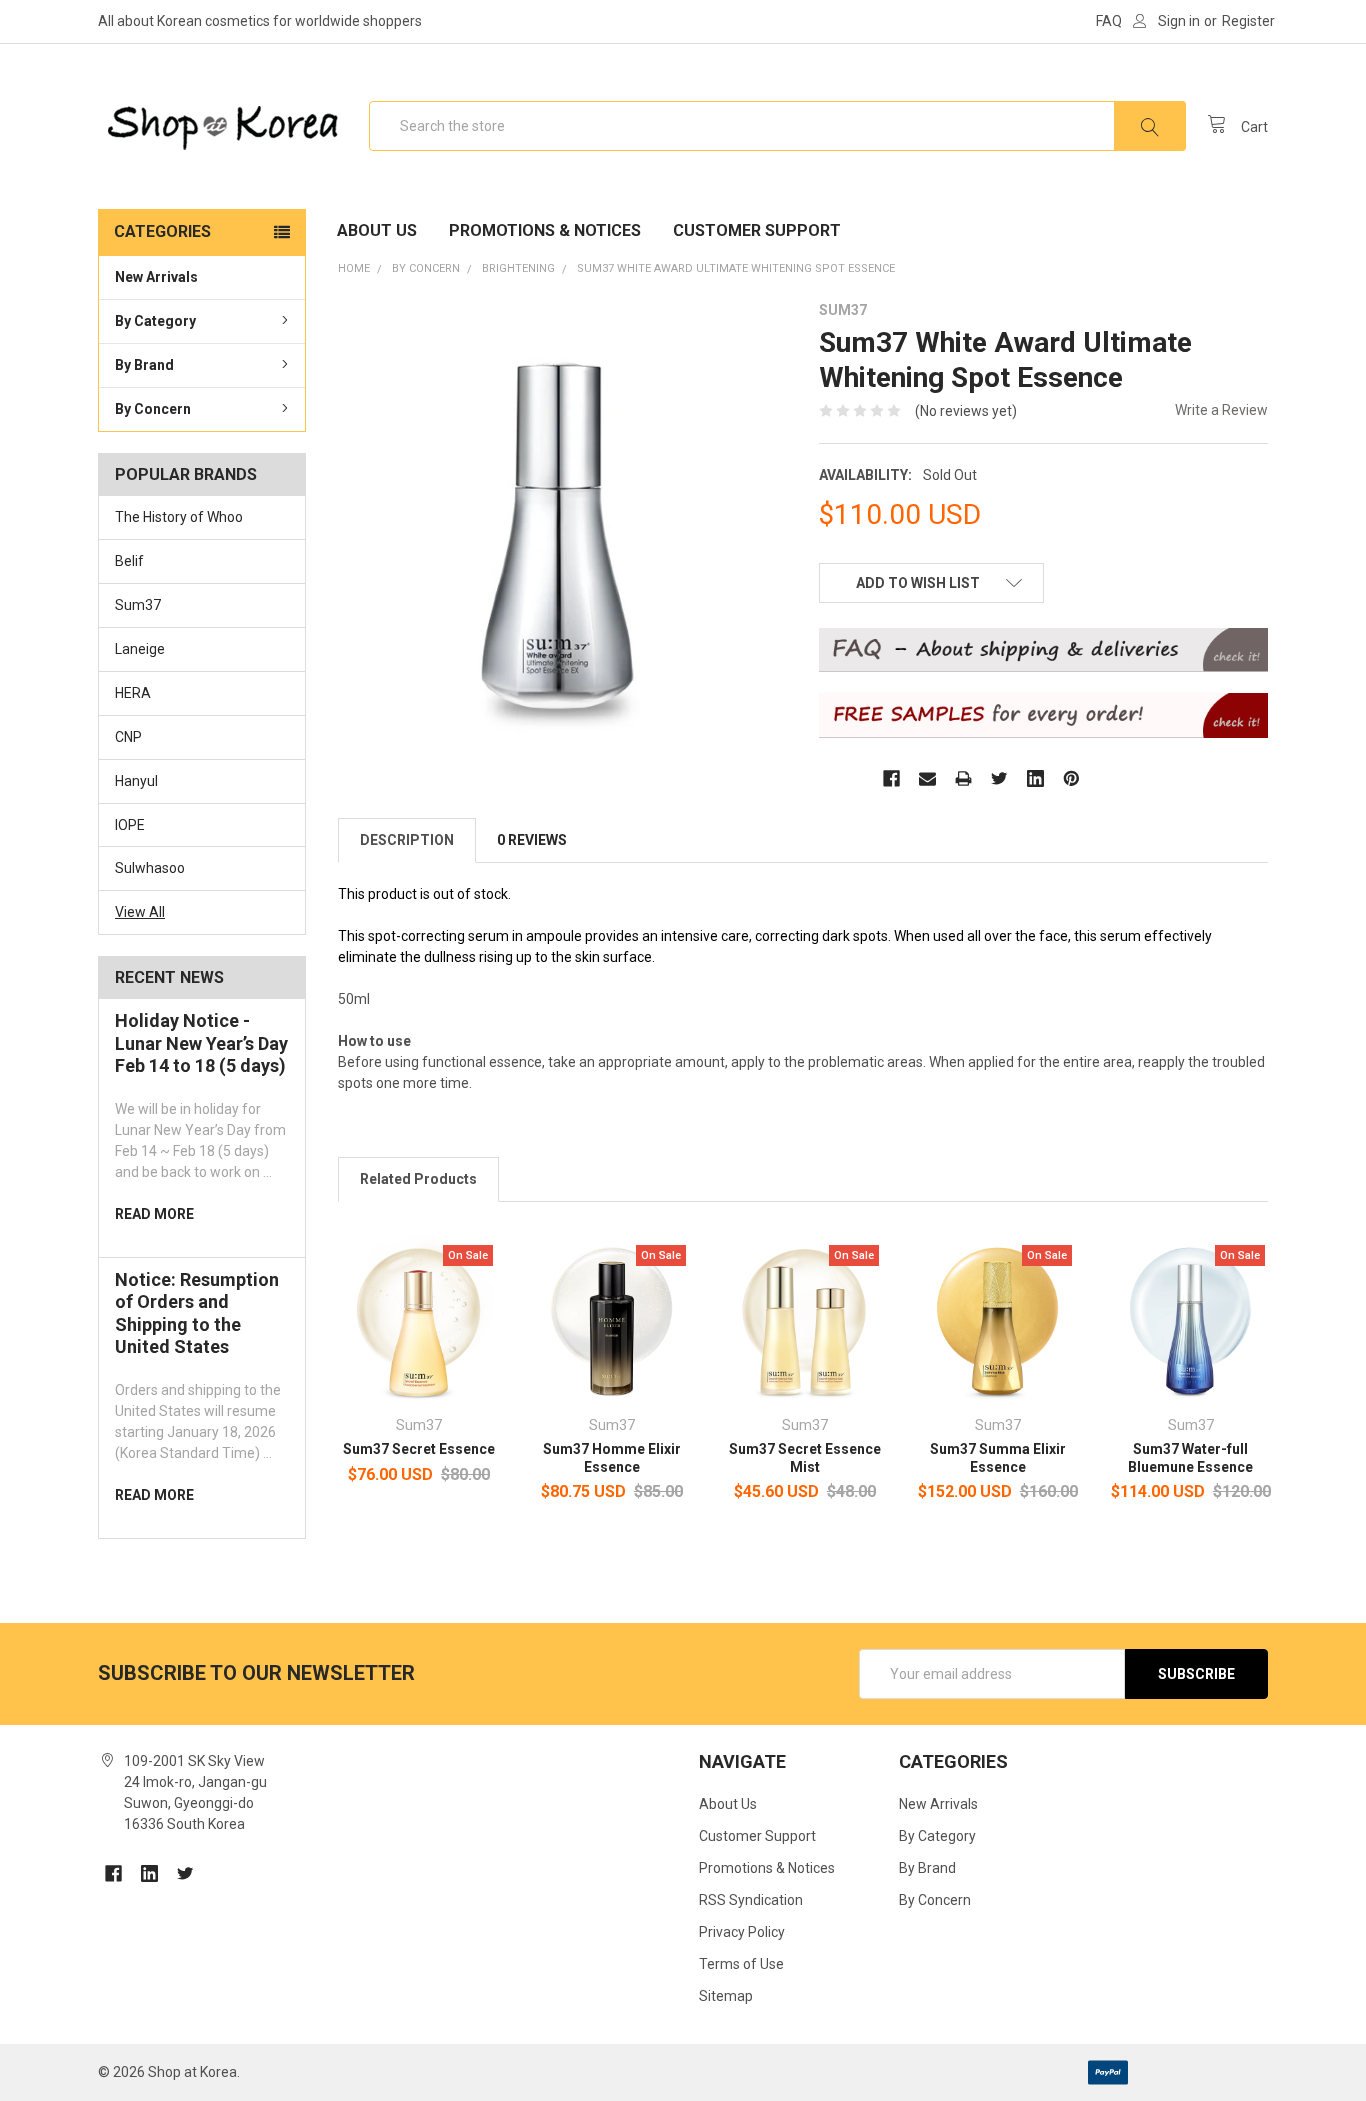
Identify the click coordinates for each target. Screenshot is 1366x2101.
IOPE (130, 825)
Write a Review (1221, 410)
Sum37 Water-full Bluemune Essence (1190, 1458)
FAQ (1109, 21)
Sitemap (726, 1996)
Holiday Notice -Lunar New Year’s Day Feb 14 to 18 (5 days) (201, 1043)
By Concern (153, 409)
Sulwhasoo (150, 868)
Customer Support (757, 230)
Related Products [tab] (418, 1179)
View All (140, 912)
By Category (155, 321)
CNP (128, 737)
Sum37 (138, 605)
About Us (377, 230)
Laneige (140, 649)
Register (1248, 21)
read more (154, 1214)
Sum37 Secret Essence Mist (805, 1458)
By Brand (144, 365)
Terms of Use (741, 1964)
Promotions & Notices (545, 230)
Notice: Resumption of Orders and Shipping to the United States (197, 1313)
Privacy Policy (742, 1932)
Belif (129, 561)
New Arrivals (156, 277)
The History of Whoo (179, 517)
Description (407, 840)
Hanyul (136, 781)
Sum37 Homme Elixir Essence (612, 1458)
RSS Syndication (751, 1900)
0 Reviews (532, 840)
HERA (133, 693)
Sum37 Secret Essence (419, 1449)
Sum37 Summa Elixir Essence (998, 1458)
